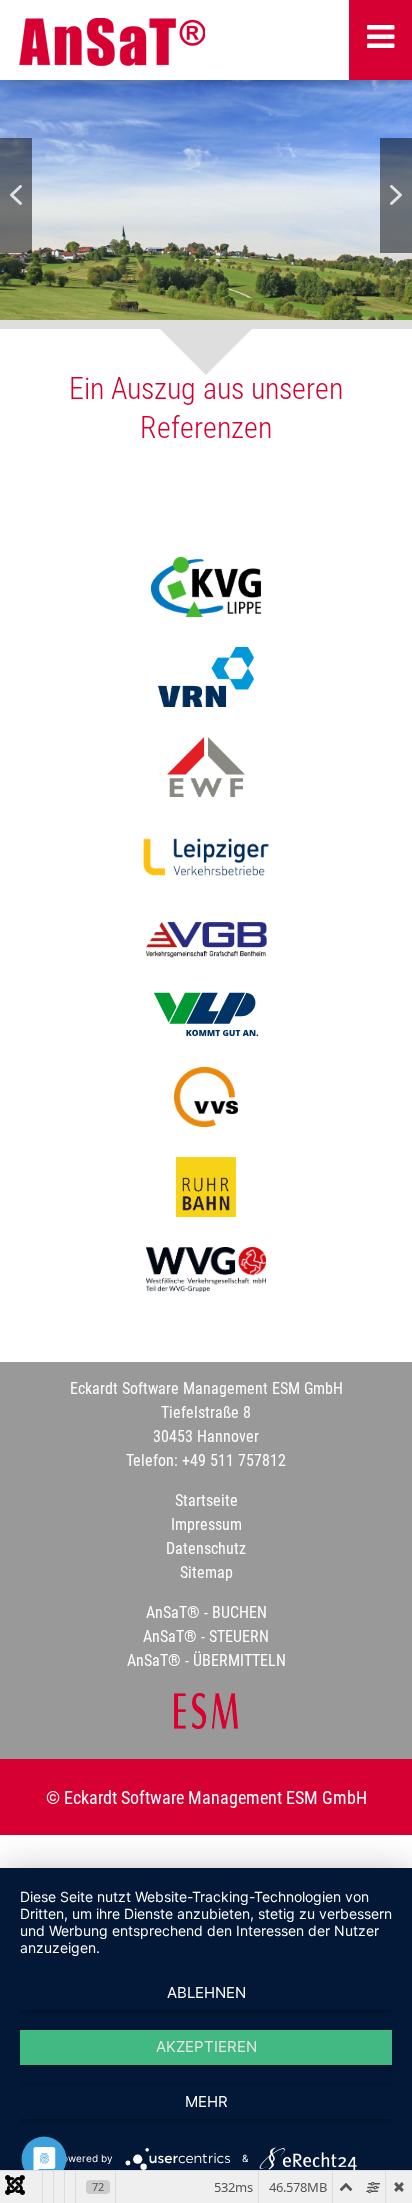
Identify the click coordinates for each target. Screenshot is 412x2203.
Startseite (206, 1500)
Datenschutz (206, 1548)
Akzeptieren (206, 2046)
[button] (16, 195)
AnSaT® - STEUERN (206, 1636)
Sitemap (206, 1572)
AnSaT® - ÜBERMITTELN (206, 1660)
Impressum (206, 1524)
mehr (206, 2101)
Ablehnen (206, 1992)
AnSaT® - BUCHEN (206, 1612)
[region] (206, 195)
